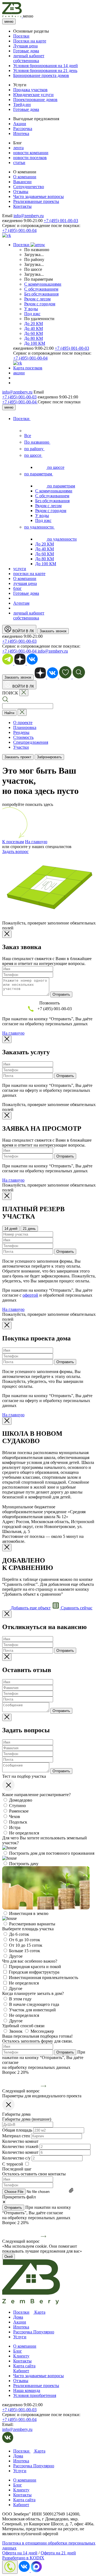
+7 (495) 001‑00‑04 (20, 402)
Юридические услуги (33, 95)
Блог (18, 2351)
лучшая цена (25, 583)
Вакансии (22, 182)
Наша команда (27, 2390)
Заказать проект (18, 757)
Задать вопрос (15, 852)
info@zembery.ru (29, 216)
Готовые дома (26, 51)
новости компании (31, 153)
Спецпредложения (31, 742)
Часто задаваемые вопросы (38, 196)
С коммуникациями (43, 284)
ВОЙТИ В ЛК (23, 631)
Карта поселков (28, 368)
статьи (19, 163)
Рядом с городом (40, 304)
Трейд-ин (22, 104)
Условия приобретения (35, 2395)
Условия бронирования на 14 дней (46, 66)
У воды (31, 309)
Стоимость (23, 737)
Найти (9, 713)
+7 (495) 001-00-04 (19, 230)
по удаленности (39, 527)
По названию (37, 442)
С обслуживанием (41, 289)
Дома (18, 2317)
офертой (30, 1295)
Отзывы (21, 192)
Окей (9, 2257)
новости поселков (30, 158)
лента (18, 148)
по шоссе (33, 455)
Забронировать (49, 757)
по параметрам (39, 474)
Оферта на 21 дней (58, 2553)
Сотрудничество (29, 187)
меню (9, 21)
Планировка (25, 727)
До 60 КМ (34, 333)
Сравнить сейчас (76, 1608)
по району (34, 449)
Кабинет (21, 2371)
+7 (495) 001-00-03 (61, 221)
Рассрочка (23, 129)
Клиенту (21, 2356)
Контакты (22, 206)
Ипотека (21, 133)
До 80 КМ (34, 338)
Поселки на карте (30, 41)
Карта (39, 2312)
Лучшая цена (25, 46)
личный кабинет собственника (29, 58)
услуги (20, 569)
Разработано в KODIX (23, 2558)
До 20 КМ (34, 324)
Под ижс (32, 314)
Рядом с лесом (37, 299)
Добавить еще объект (30, 1608)
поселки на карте (29, 574)
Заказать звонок (53, 631)
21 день (29, 1229)
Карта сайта (24, 2366)
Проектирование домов (35, 100)
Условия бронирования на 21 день (45, 71)
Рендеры (21, 732)
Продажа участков (30, 90)
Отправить (61, 994)
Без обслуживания (41, 294)
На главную (36, 842)
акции (19, 373)
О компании (25, 177)
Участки (21, 747)
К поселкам (13, 842)
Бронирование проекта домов (41, 75)
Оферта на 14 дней (20, 2553)
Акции (20, 124)
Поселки (21, 36)
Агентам (21, 603)
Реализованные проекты (36, 201)
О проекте (23, 723)
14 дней (11, 1229)
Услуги (20, 2337)
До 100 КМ (35, 343)
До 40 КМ (34, 328)
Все (28, 436)
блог (17, 588)
